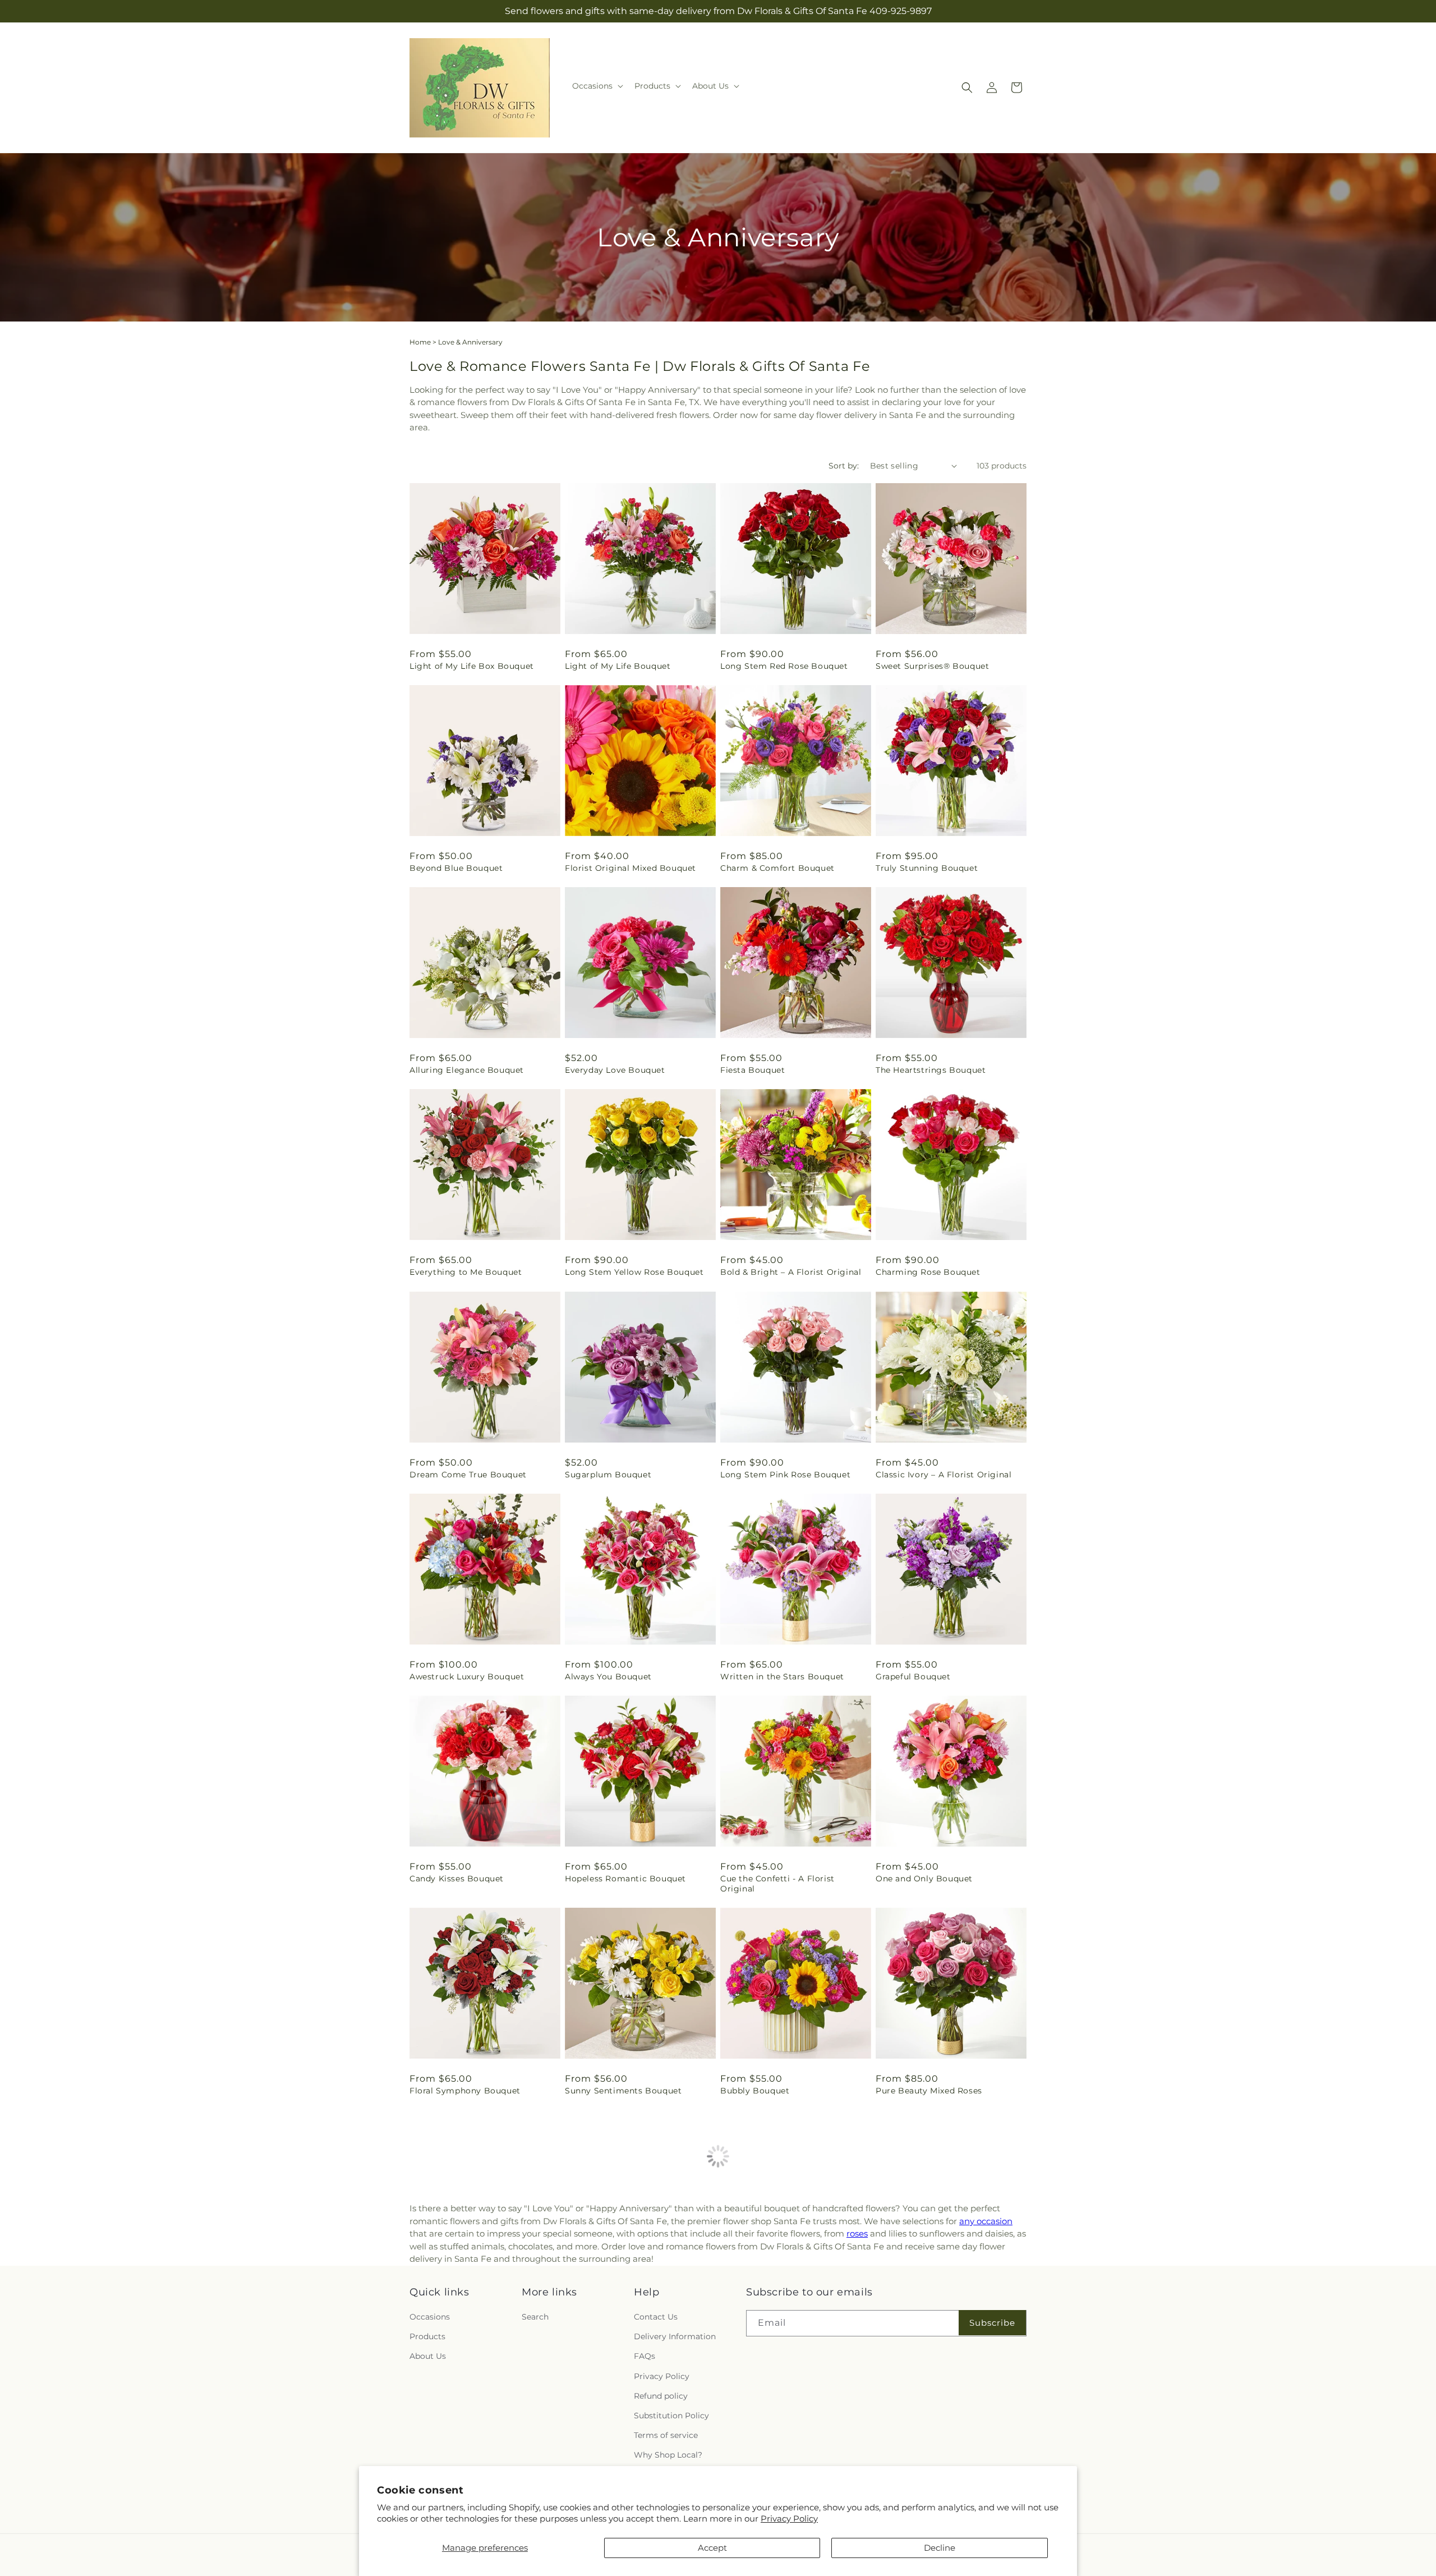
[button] (597, 86)
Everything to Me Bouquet (466, 1272)
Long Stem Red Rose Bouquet (784, 666)
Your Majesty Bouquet (611, 2293)
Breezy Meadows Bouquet (931, 2293)
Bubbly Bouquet (755, 2091)
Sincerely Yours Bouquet (772, 2293)
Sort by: (844, 466)
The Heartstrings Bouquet (931, 1070)
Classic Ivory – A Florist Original (943, 1475)
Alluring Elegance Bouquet (467, 1070)
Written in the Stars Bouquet (782, 1677)
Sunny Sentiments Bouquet (623, 2091)
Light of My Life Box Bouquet (472, 666)
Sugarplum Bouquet (608, 1475)
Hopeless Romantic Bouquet (625, 1879)
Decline (940, 2548)
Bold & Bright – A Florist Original (791, 1272)
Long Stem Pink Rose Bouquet (785, 1475)
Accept (712, 2548)
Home (420, 342)
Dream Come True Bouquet (468, 1475)
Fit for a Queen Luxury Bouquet (477, 2293)
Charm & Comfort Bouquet (777, 868)
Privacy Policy (789, 2518)
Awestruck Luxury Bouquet (467, 1677)
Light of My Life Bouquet (618, 666)
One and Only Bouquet (924, 1879)
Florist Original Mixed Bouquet (630, 868)
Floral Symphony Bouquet (465, 2091)
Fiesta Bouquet (752, 1070)
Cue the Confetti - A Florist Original (777, 1884)
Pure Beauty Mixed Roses (929, 2091)
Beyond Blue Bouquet (456, 868)
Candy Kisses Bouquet (457, 1879)
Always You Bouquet (608, 1677)
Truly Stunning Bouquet (927, 868)
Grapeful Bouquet (913, 1677)
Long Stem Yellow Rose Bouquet (634, 1272)
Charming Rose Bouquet (928, 1272)
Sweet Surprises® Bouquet (932, 666)
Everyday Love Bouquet (615, 1070)
